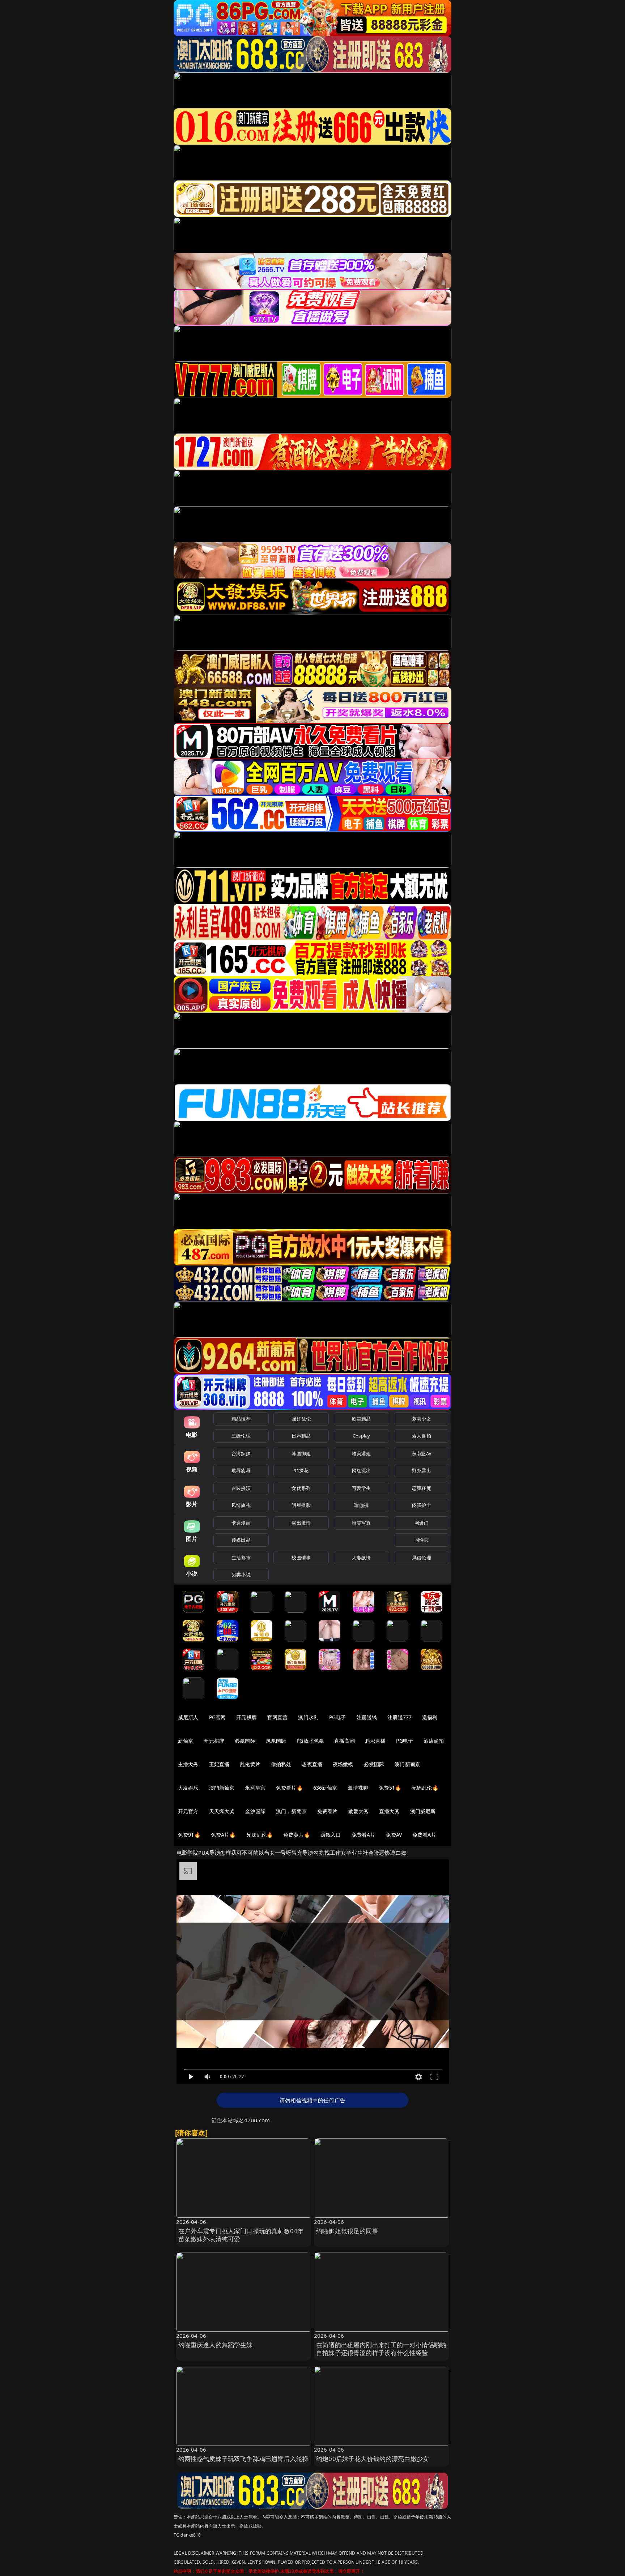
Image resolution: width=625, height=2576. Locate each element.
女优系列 (301, 1488)
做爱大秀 (358, 1811)
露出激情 (301, 1523)
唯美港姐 (362, 1453)
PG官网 (218, 1717)
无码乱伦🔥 (425, 1788)
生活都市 (241, 1558)
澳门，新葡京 (291, 1811)
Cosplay (361, 1436)
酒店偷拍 (434, 1741)
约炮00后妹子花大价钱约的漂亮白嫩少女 (373, 2459)
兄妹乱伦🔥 (260, 1835)
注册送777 (399, 1717)
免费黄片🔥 (297, 1835)
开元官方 (188, 1811)
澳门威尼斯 (423, 1811)
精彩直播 (376, 1741)
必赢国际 (245, 1741)
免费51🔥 (390, 1788)
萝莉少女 (422, 1419)
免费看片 (328, 1811)
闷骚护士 (422, 1505)
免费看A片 (363, 1835)
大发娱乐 (188, 1788)
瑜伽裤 (361, 1505)
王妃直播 (219, 1764)
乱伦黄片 (250, 1764)
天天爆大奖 (222, 1811)
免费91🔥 (189, 1835)
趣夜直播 (312, 1764)
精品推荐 (241, 1419)
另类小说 (241, 1575)
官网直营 (278, 1717)
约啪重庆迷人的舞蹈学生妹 (216, 2345)
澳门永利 (308, 1717)
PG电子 (338, 1717)
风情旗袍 (241, 1505)
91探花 (301, 1470)
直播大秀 (389, 1811)
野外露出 (422, 1470)
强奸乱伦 (301, 1419)
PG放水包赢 (310, 1741)
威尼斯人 (188, 1717)
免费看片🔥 (289, 1788)
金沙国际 (255, 1811)
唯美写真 (362, 1523)
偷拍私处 (281, 1764)
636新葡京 (325, 1788)
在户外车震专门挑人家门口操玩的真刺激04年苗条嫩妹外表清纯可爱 (241, 2235)
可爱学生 (362, 1488)
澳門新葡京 (222, 1788)
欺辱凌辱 (241, 1470)
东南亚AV (422, 1453)
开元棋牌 (246, 1717)
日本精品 (301, 1436)
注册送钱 (367, 1717)
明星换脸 (301, 1505)
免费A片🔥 (223, 1835)
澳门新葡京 (407, 1764)
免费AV (394, 1835)
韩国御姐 (301, 1453)
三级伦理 (241, 1436)
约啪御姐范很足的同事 (347, 2231)
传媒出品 (241, 1540)
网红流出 (362, 1470)
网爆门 (422, 1523)
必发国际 (374, 1764)
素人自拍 (422, 1436)
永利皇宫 (255, 1788)
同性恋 (422, 1540)
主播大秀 (188, 1764)
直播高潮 (345, 1741)
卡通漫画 (241, 1523)
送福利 (430, 1717)
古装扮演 (241, 1488)
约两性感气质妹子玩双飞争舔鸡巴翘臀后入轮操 (244, 2459)
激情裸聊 (358, 1788)
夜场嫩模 (343, 1764)
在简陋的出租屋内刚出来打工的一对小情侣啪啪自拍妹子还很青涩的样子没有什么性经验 (381, 2349)
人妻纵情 (362, 1558)
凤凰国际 (276, 1741)
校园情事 (301, 1558)
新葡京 (186, 1741)
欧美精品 (362, 1419)
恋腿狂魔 (422, 1488)
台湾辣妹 (241, 1453)
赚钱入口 (331, 1835)
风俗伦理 (422, 1558)
